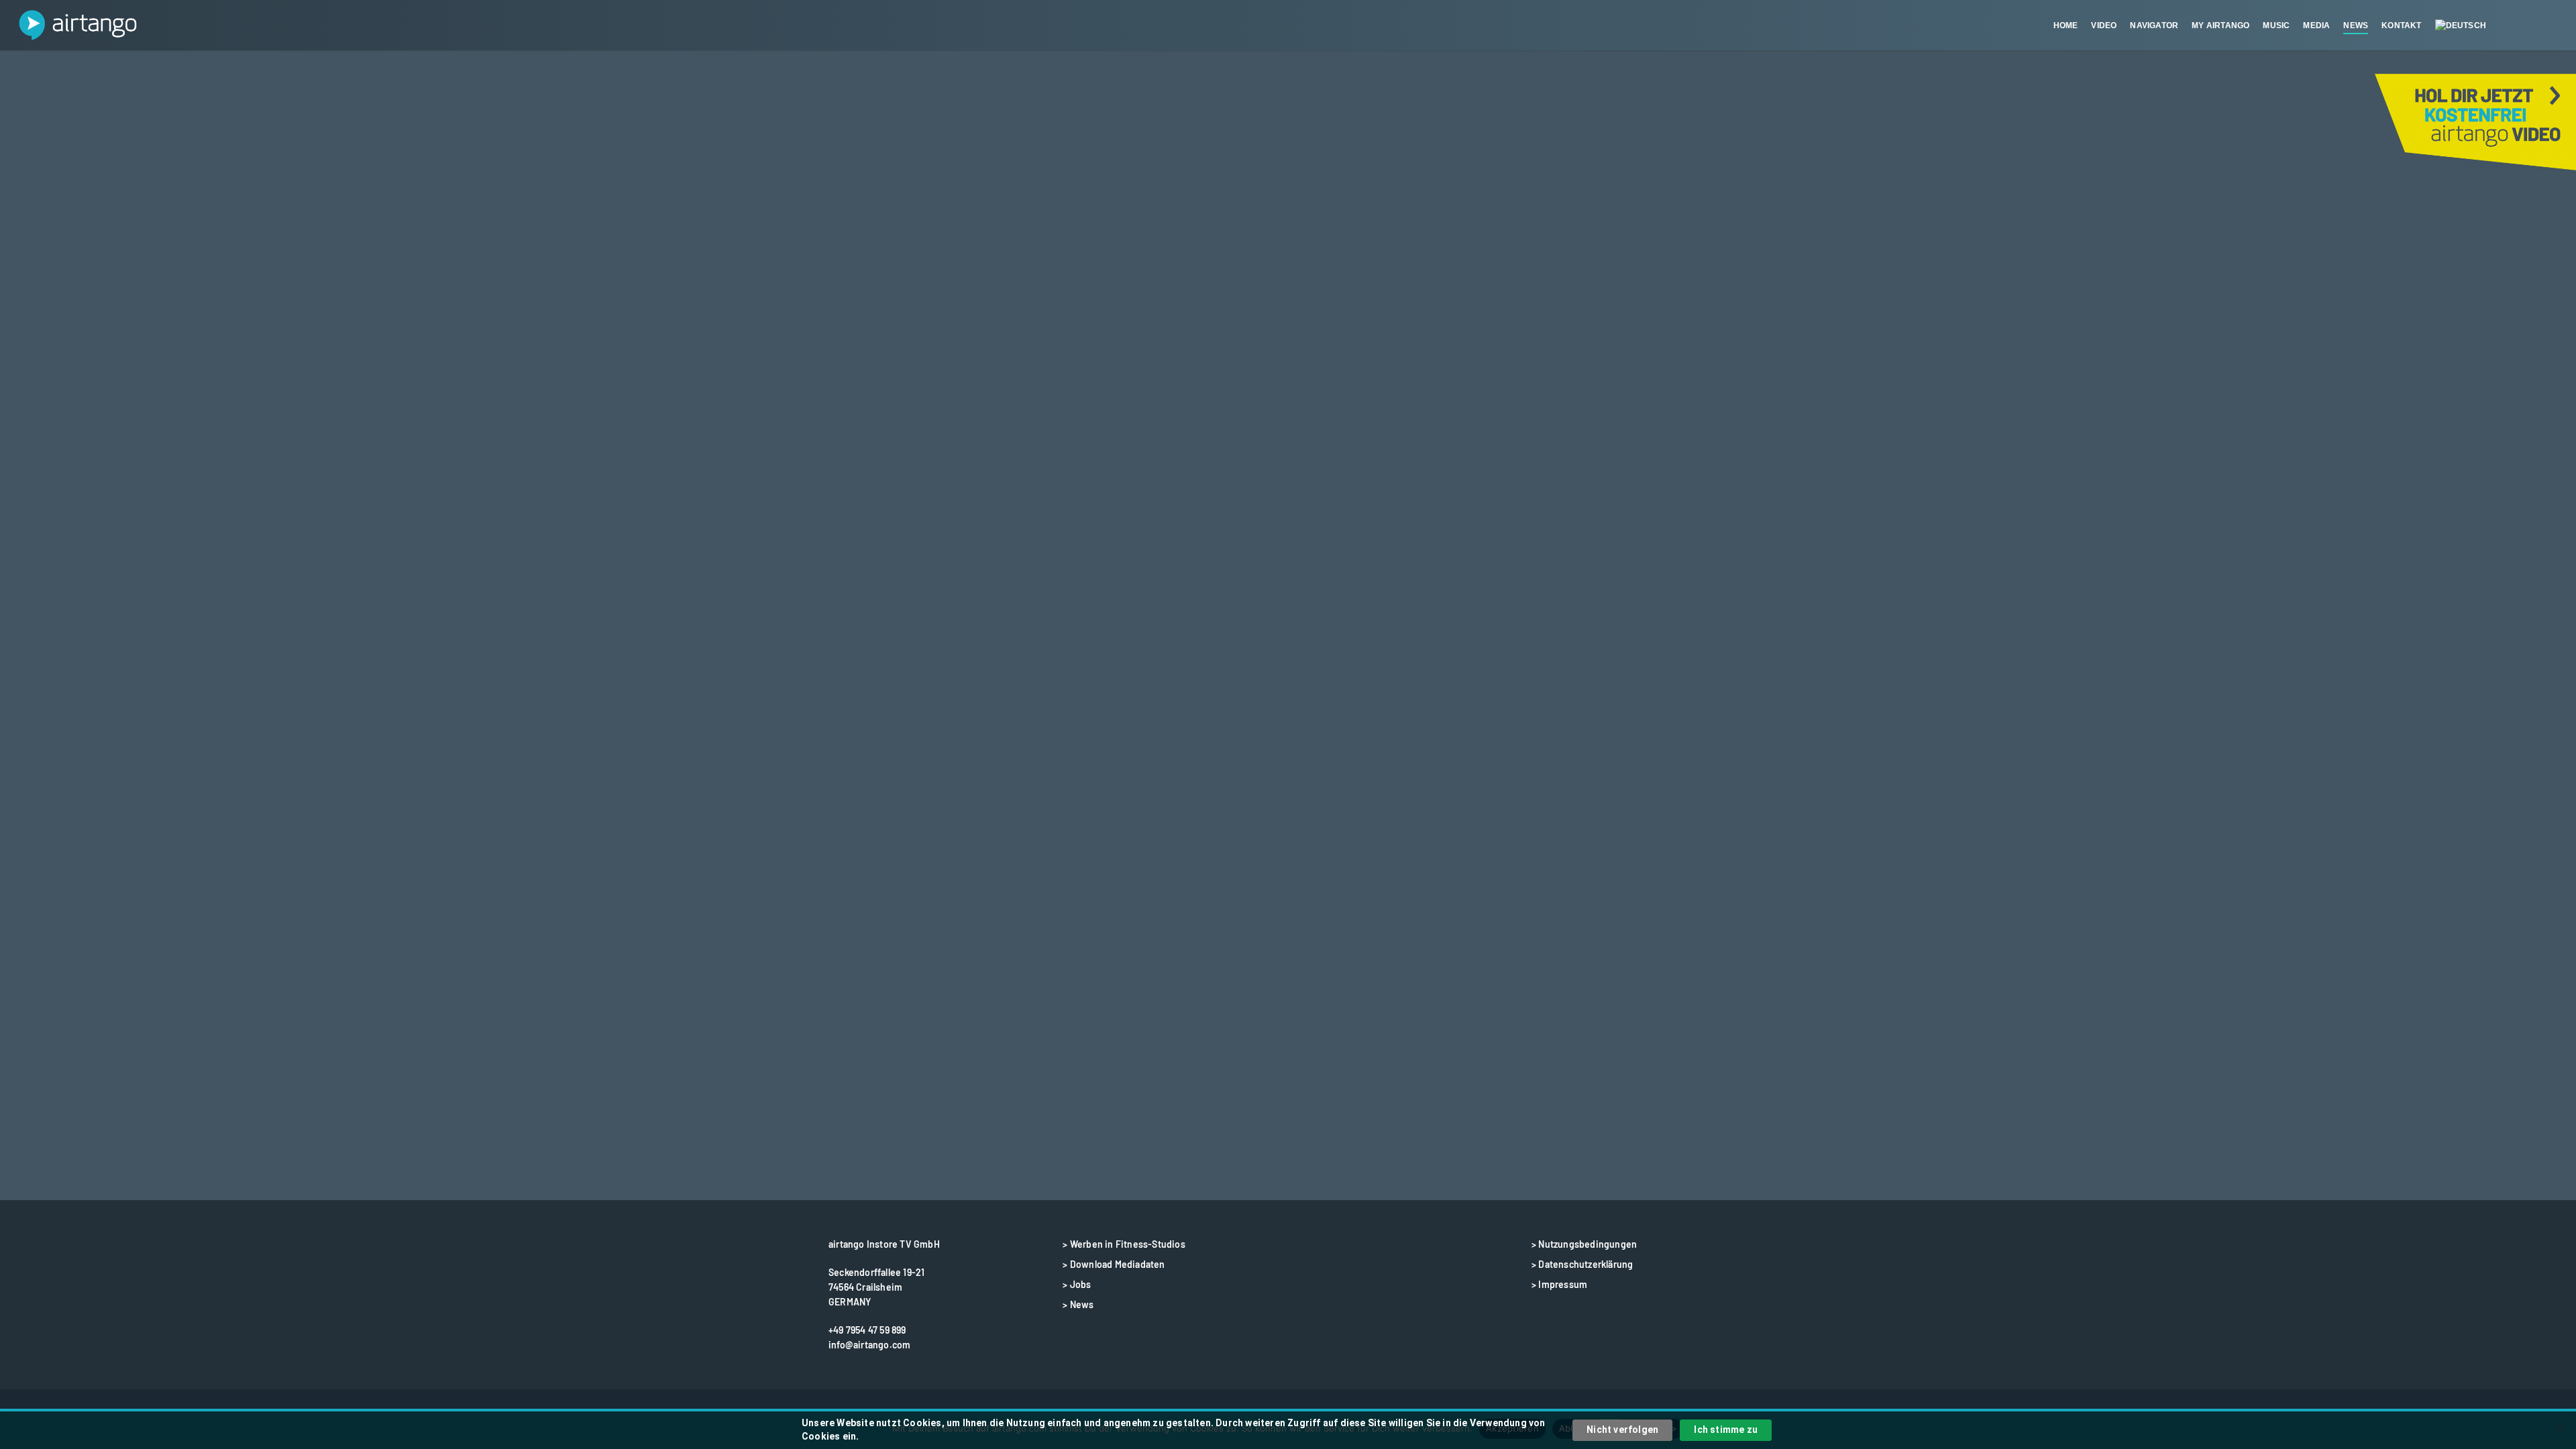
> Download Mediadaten (1114, 1264)
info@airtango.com (869, 1345)
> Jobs (1077, 1284)
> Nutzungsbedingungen (1584, 1244)
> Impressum (1559, 1284)
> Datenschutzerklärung (1582, 1264)
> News (1078, 1304)
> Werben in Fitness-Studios (1124, 1244)
